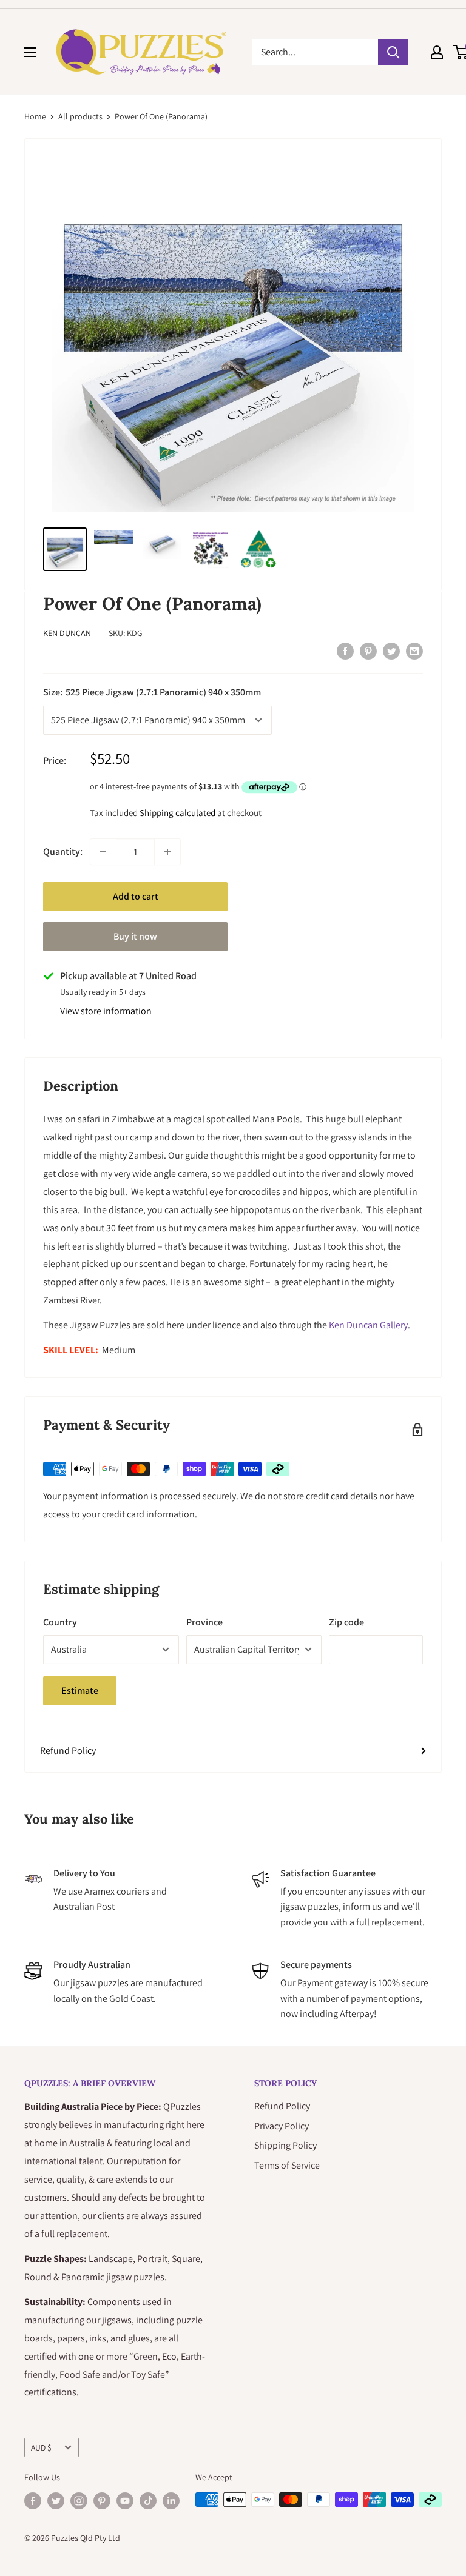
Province (204, 1622)
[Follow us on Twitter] (56, 2501)
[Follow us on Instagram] (79, 2501)
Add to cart (136, 896)
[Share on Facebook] (345, 651)
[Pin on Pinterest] (368, 651)
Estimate (80, 1691)
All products (80, 116)
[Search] (393, 52)
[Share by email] (414, 651)
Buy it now (135, 936)
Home (35, 116)
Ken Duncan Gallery (368, 1325)
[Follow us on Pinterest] (102, 2501)
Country (60, 1622)
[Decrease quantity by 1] (103, 852)
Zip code (346, 1622)
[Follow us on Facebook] (33, 2501)
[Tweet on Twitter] (391, 651)
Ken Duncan (67, 633)
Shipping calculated (177, 813)
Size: (152, 692)
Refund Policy (68, 1751)
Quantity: (63, 851)
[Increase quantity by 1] (167, 852)
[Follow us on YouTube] (125, 2501)
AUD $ (41, 2447)
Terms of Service (287, 2165)
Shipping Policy (285, 2145)
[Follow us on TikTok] (148, 2501)
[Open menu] (30, 52)
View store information (106, 1011)
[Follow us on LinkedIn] (171, 2501)
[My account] (437, 52)
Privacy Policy (282, 2126)
